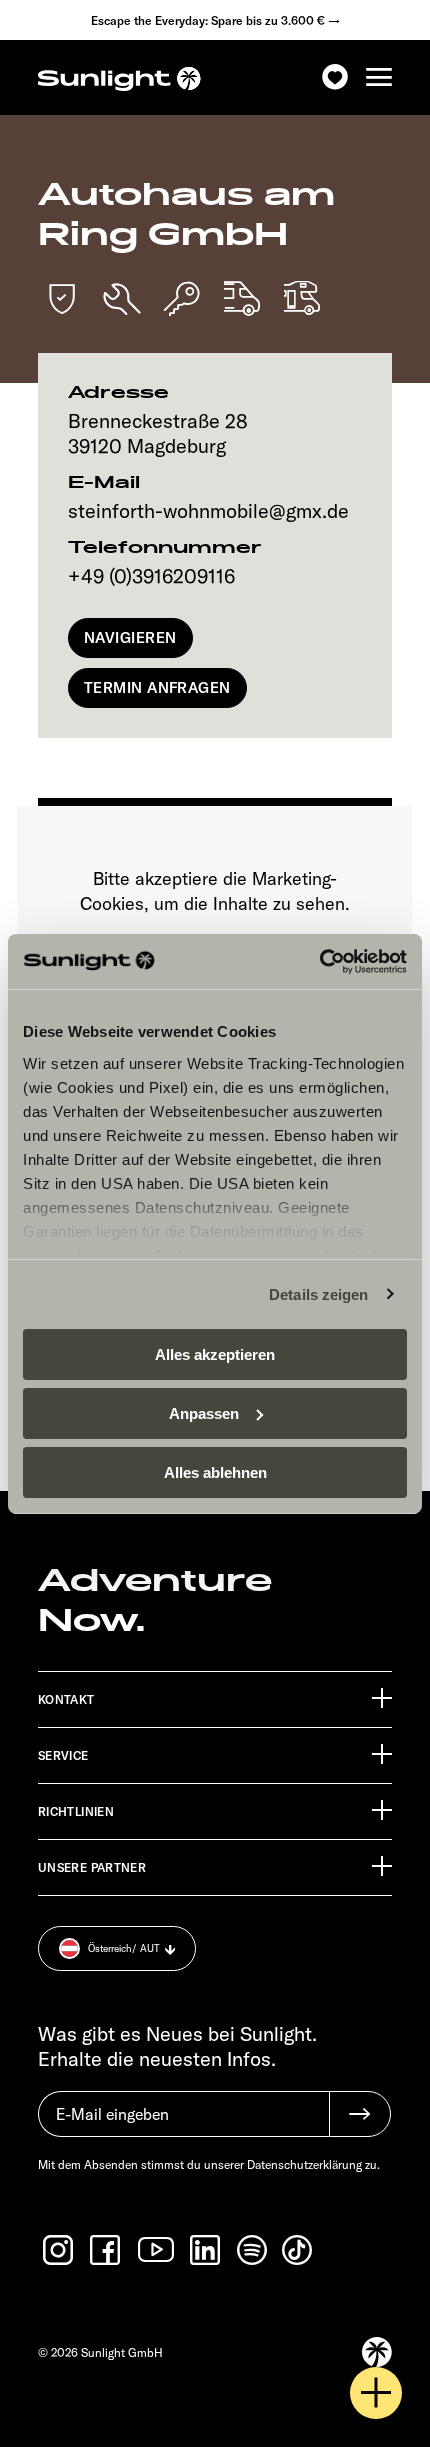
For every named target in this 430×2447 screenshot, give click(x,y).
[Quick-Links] (376, 2393)
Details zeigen (318, 1293)
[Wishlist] (335, 77)
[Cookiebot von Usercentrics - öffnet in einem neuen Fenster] (319, 961)
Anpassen (204, 1413)
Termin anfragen (157, 687)
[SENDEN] (360, 2114)
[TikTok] (299, 2250)
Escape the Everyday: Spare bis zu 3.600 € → (215, 20)
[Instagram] (60, 2250)
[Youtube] (157, 2249)
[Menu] (379, 77)
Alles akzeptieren (215, 1354)
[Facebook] (107, 2250)
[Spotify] (253, 2250)
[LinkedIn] (207, 2250)
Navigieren (130, 637)
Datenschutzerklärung (304, 2164)
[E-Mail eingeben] (183, 2124)
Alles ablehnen (215, 1471)
